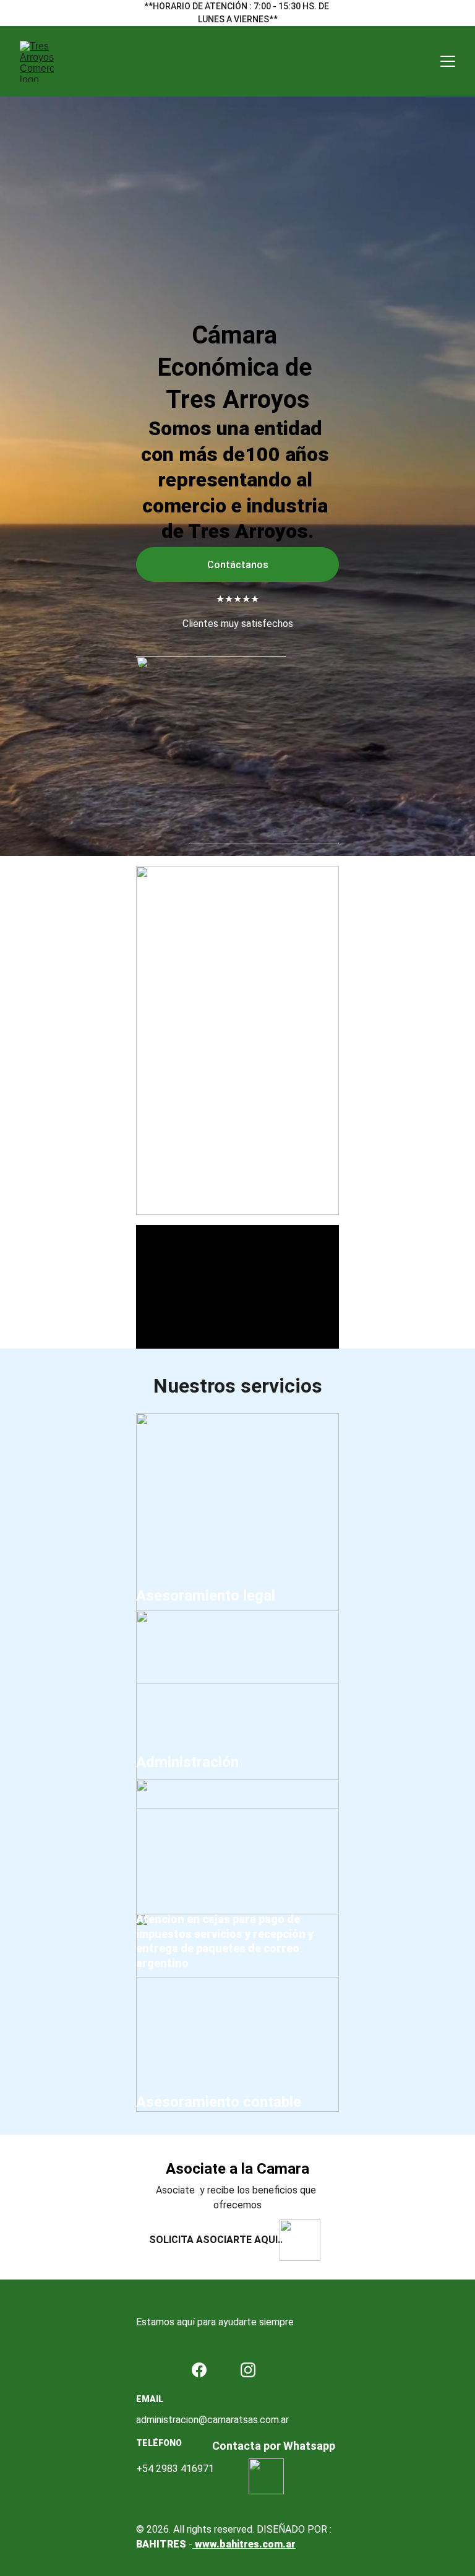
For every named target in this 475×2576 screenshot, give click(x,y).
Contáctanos (238, 565)
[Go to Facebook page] (199, 2370)
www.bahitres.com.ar (244, 2544)
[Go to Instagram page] (248, 2370)
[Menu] (448, 61)
